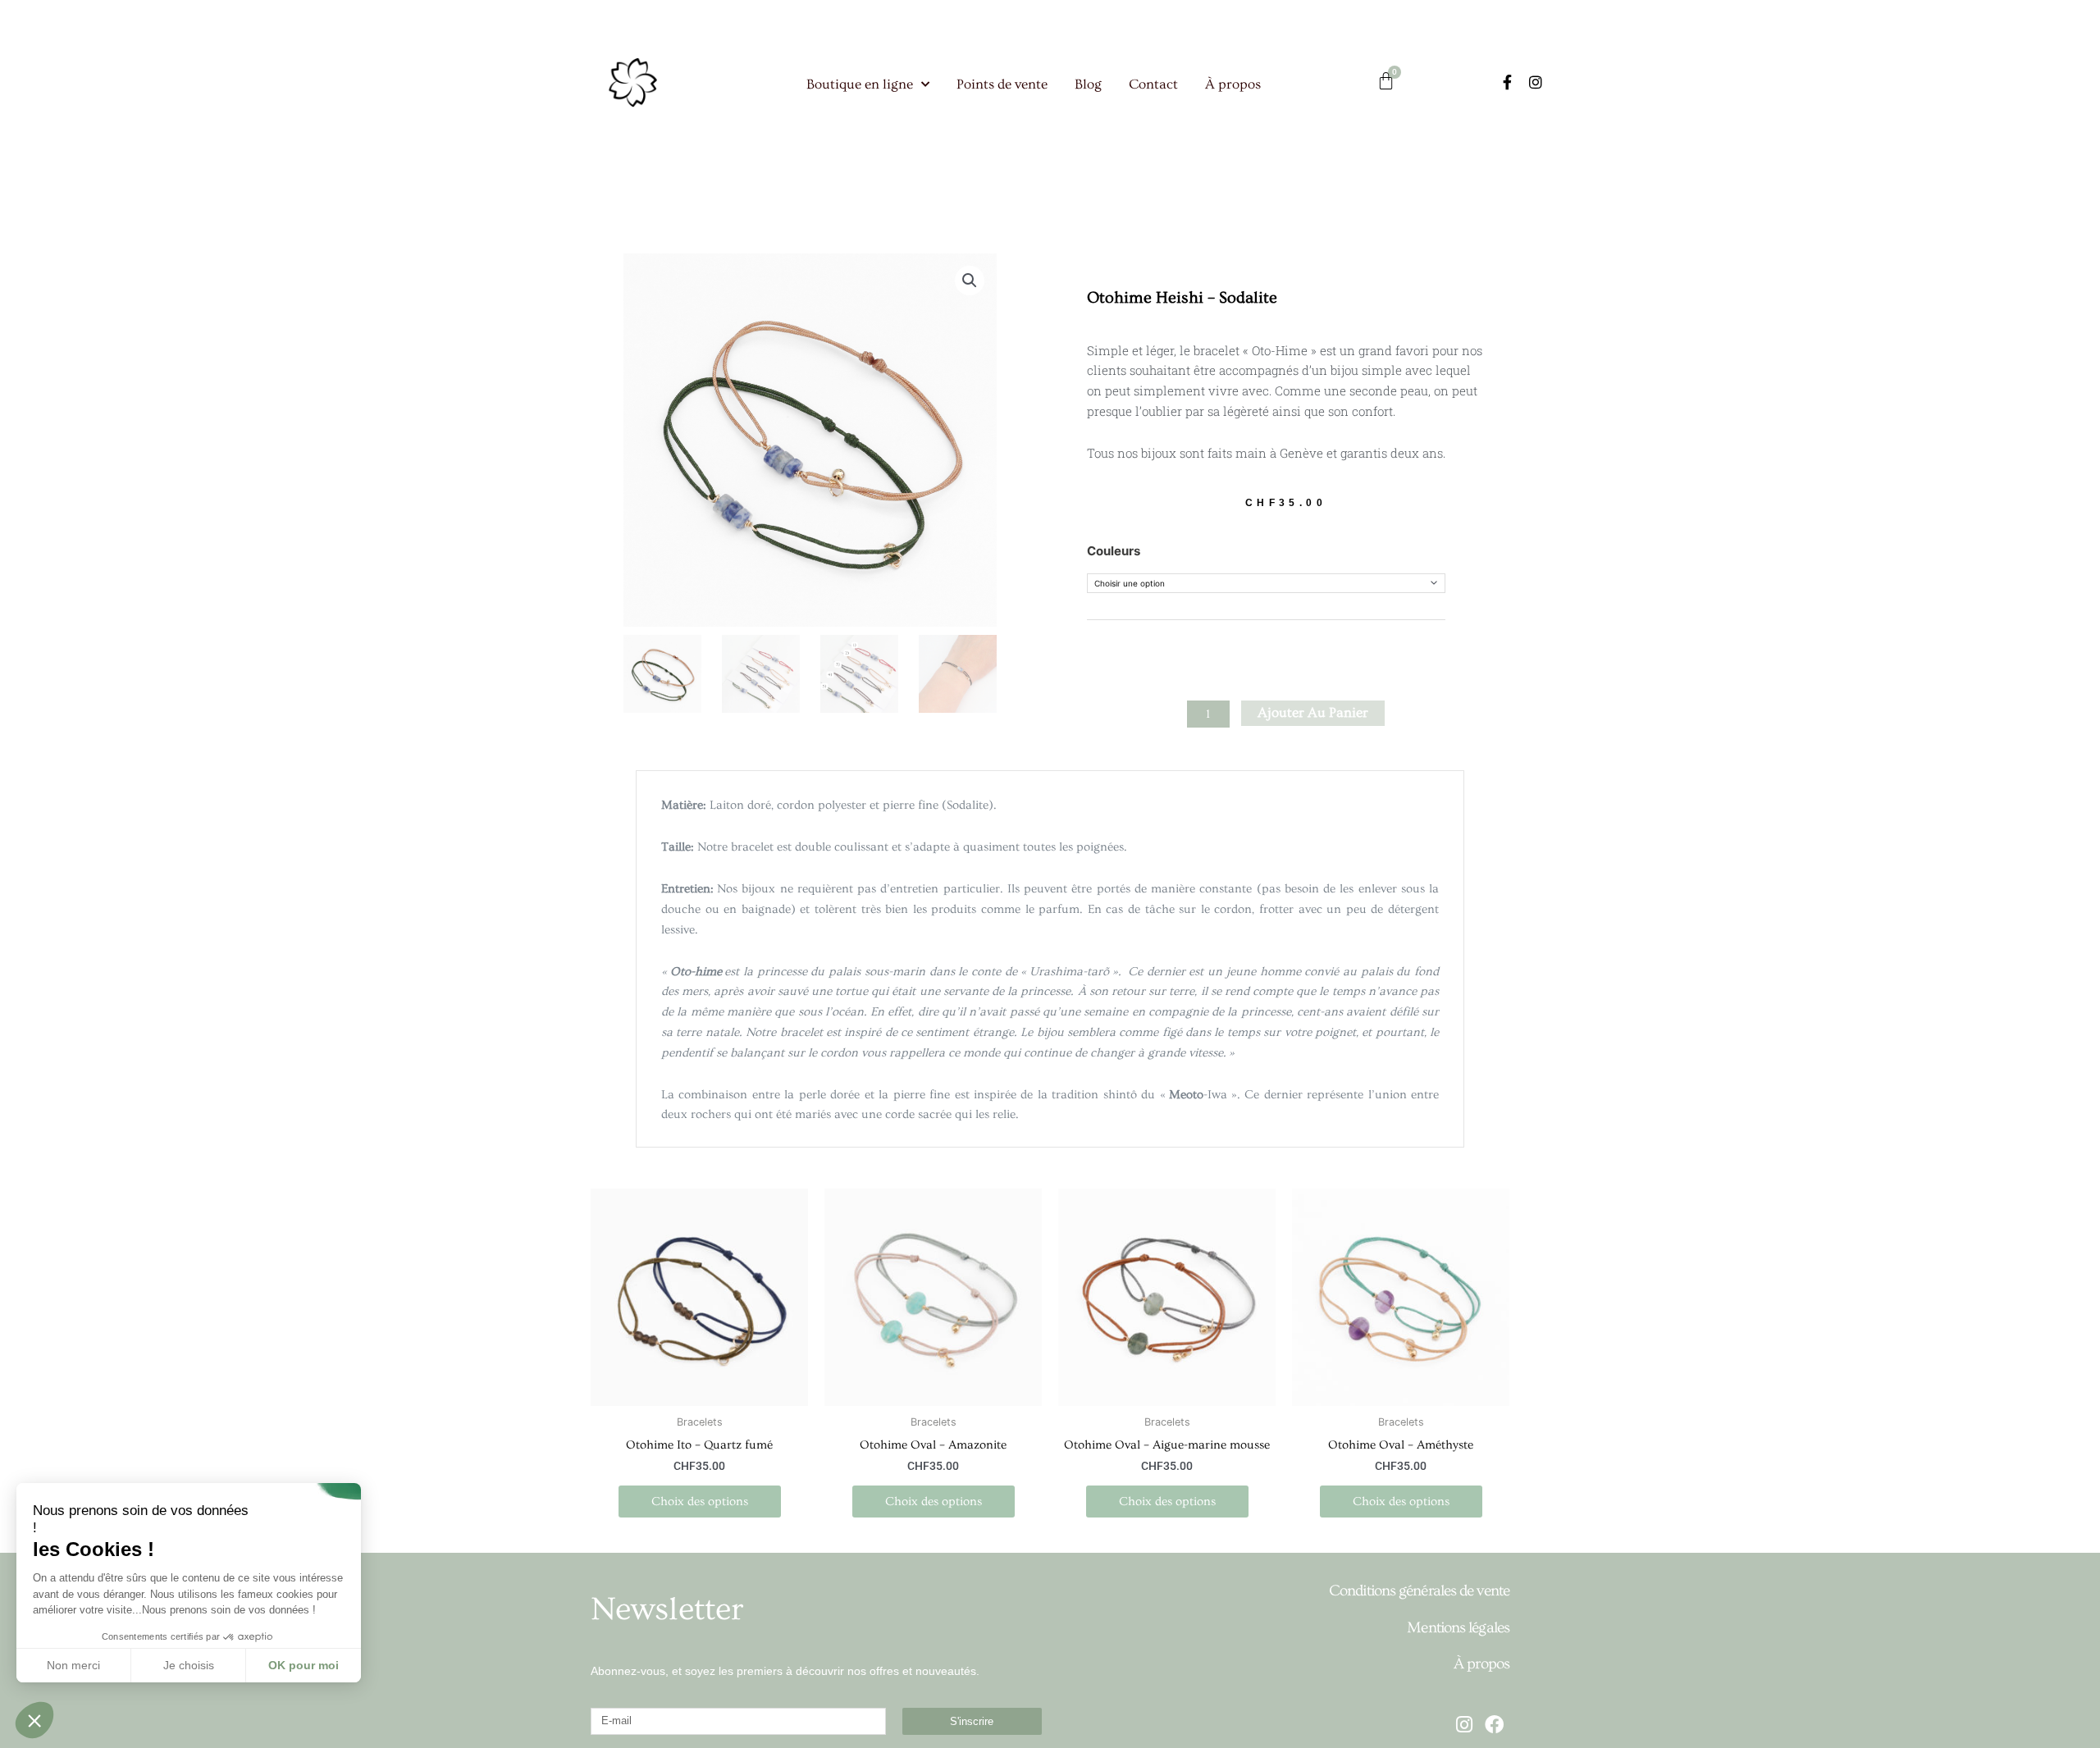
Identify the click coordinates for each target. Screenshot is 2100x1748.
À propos (1233, 84)
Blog (1088, 84)
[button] (970, 281)
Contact (1153, 84)
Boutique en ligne (860, 84)
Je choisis (189, 1665)
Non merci (73, 1665)
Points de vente (1002, 84)
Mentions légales (1458, 1628)
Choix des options (700, 1502)
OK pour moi (304, 1665)
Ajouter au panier (1313, 712)
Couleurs (1114, 551)
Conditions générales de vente (1419, 1591)
